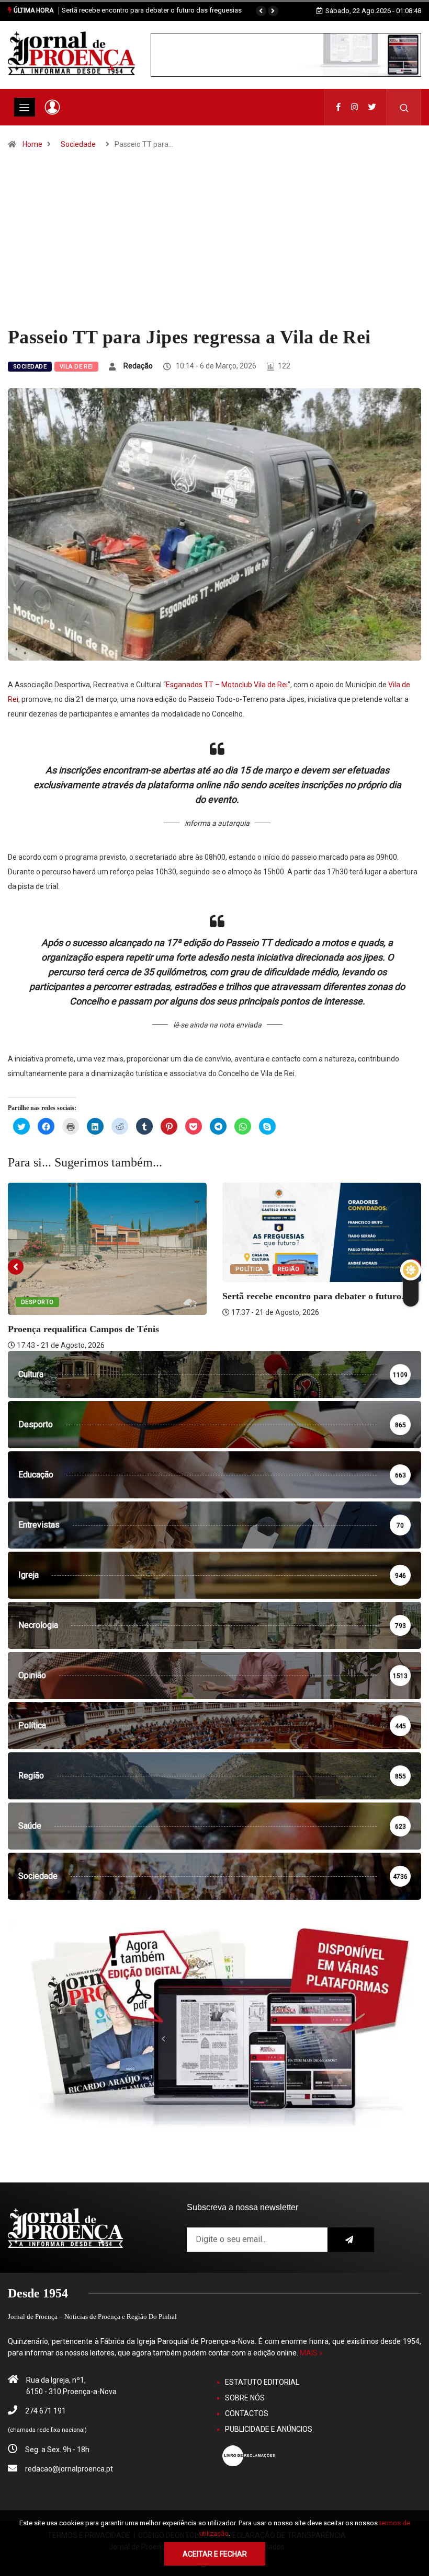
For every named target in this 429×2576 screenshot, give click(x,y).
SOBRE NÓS (245, 2398)
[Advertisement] (214, 248)
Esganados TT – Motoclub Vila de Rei (227, 685)
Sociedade (78, 144)
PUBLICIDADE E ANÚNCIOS (269, 2429)
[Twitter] (372, 107)
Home (32, 144)
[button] (261, 11)
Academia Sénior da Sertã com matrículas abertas (233, 10)
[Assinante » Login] (52, 107)
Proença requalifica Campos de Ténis (83, 1329)
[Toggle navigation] (25, 107)
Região (289, 1269)
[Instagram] (354, 107)
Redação (138, 366)
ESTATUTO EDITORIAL (262, 2382)
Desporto (37, 1302)
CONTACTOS (247, 2413)
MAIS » (311, 2353)
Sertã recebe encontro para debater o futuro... (316, 1296)
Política (249, 1269)
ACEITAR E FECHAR (215, 2554)
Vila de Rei (76, 367)
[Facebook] (338, 107)
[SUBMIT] (351, 2240)
